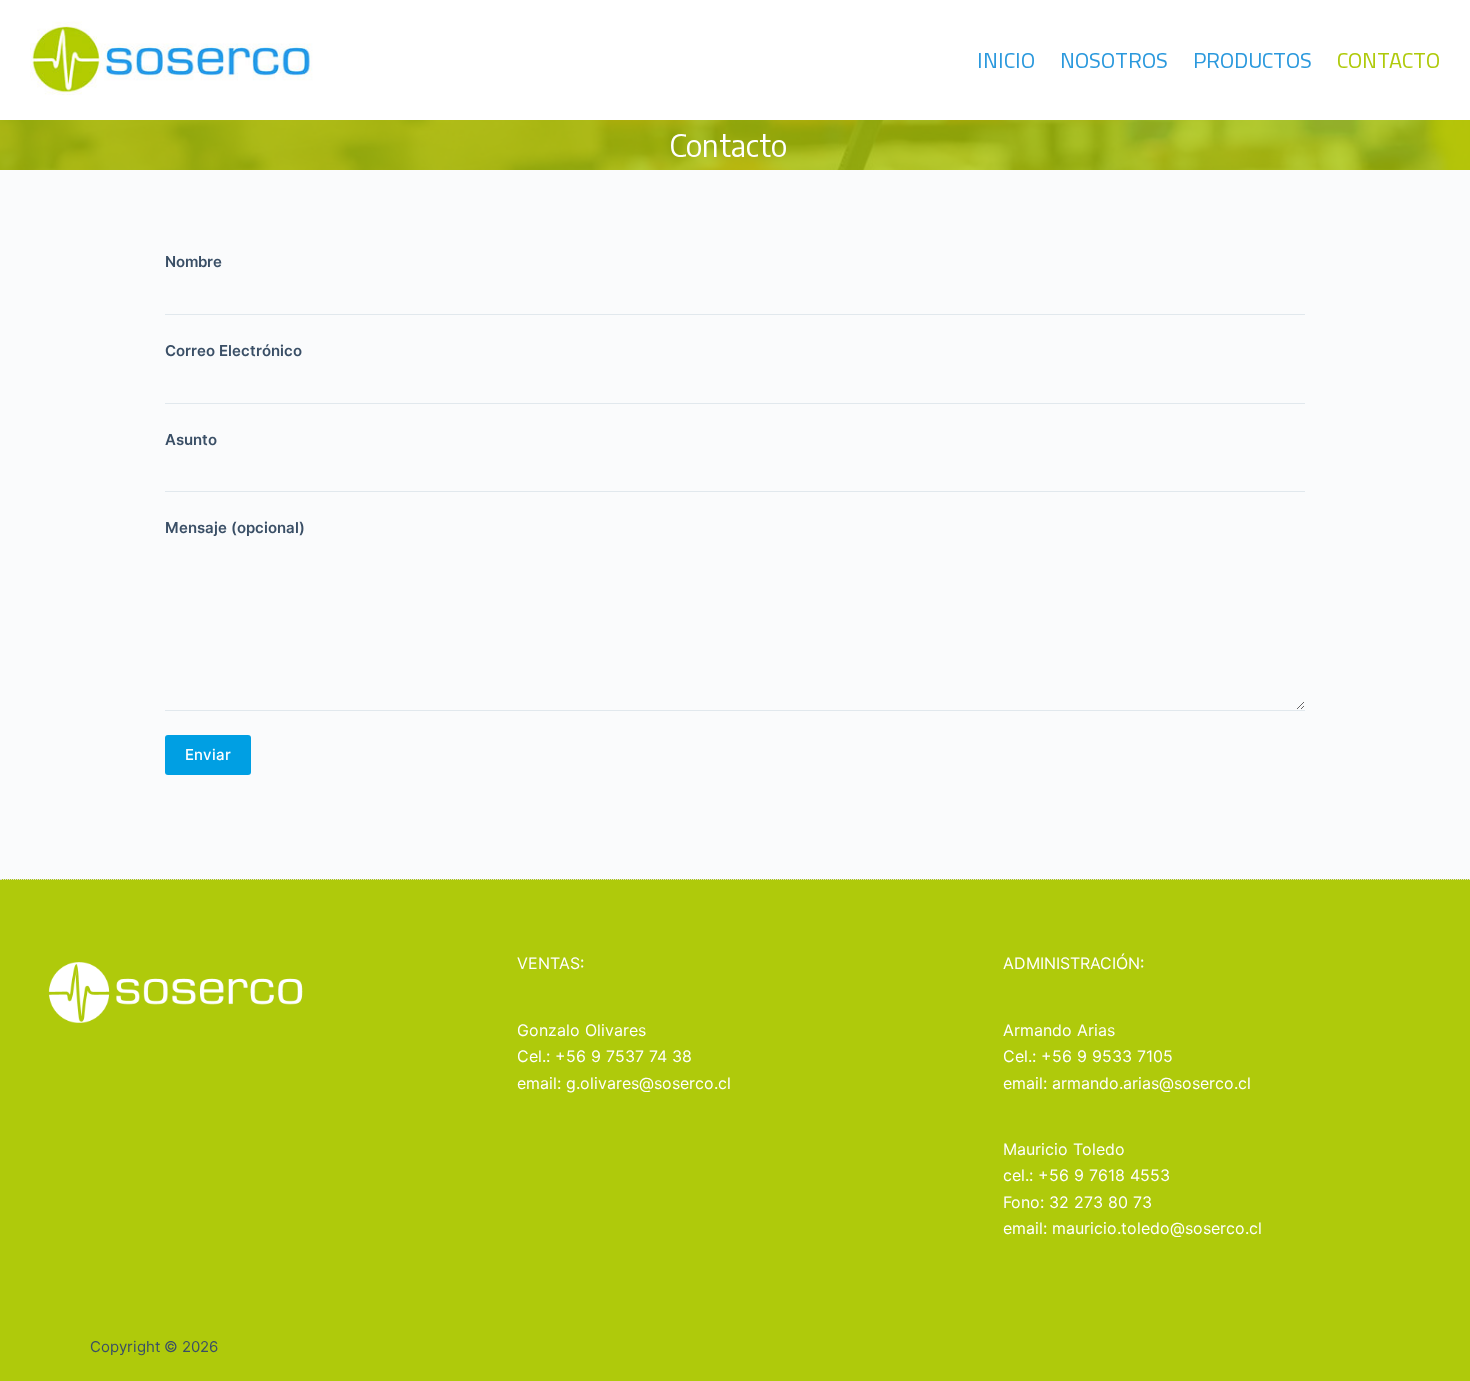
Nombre (193, 261)
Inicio (1006, 60)
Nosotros (1114, 60)
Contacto (1388, 60)
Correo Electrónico (233, 350)
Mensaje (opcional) (235, 527)
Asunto (191, 439)
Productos (1252, 60)
